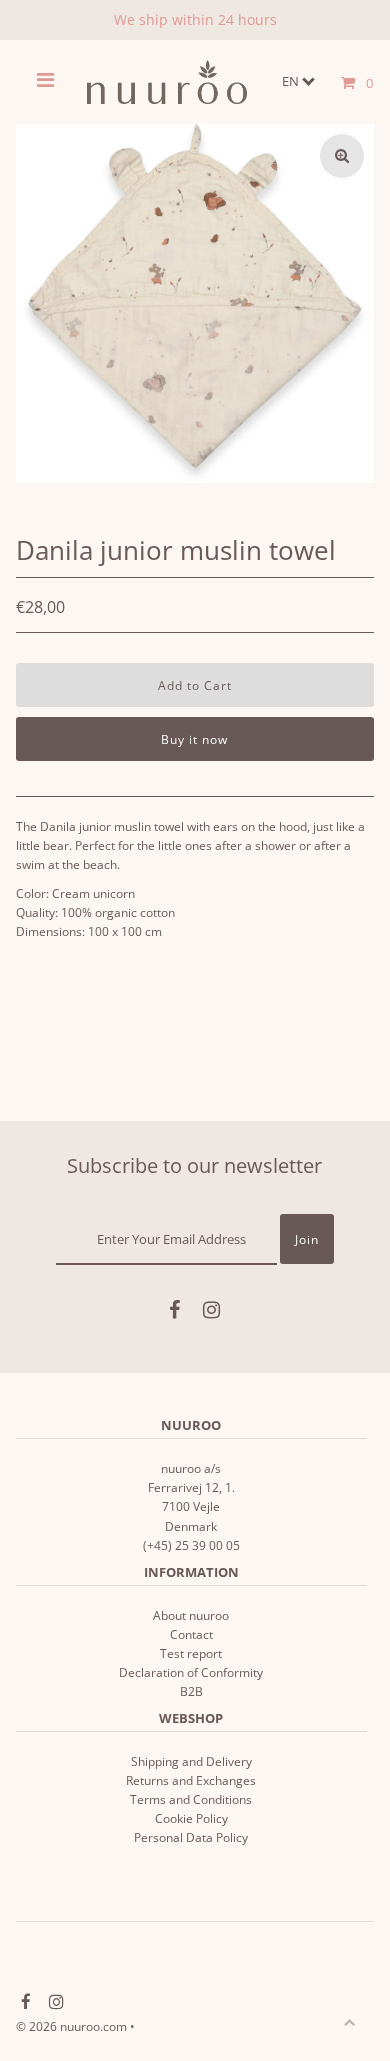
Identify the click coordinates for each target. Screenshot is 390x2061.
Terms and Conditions (191, 1799)
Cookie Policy (191, 1818)
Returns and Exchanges (191, 1780)
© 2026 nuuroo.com (71, 2026)
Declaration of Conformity (191, 1672)
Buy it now (194, 739)
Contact (191, 1634)
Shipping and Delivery (191, 1761)
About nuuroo (191, 1615)
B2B (191, 1691)
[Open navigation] (46, 82)
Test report (191, 1653)
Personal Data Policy (191, 1837)
